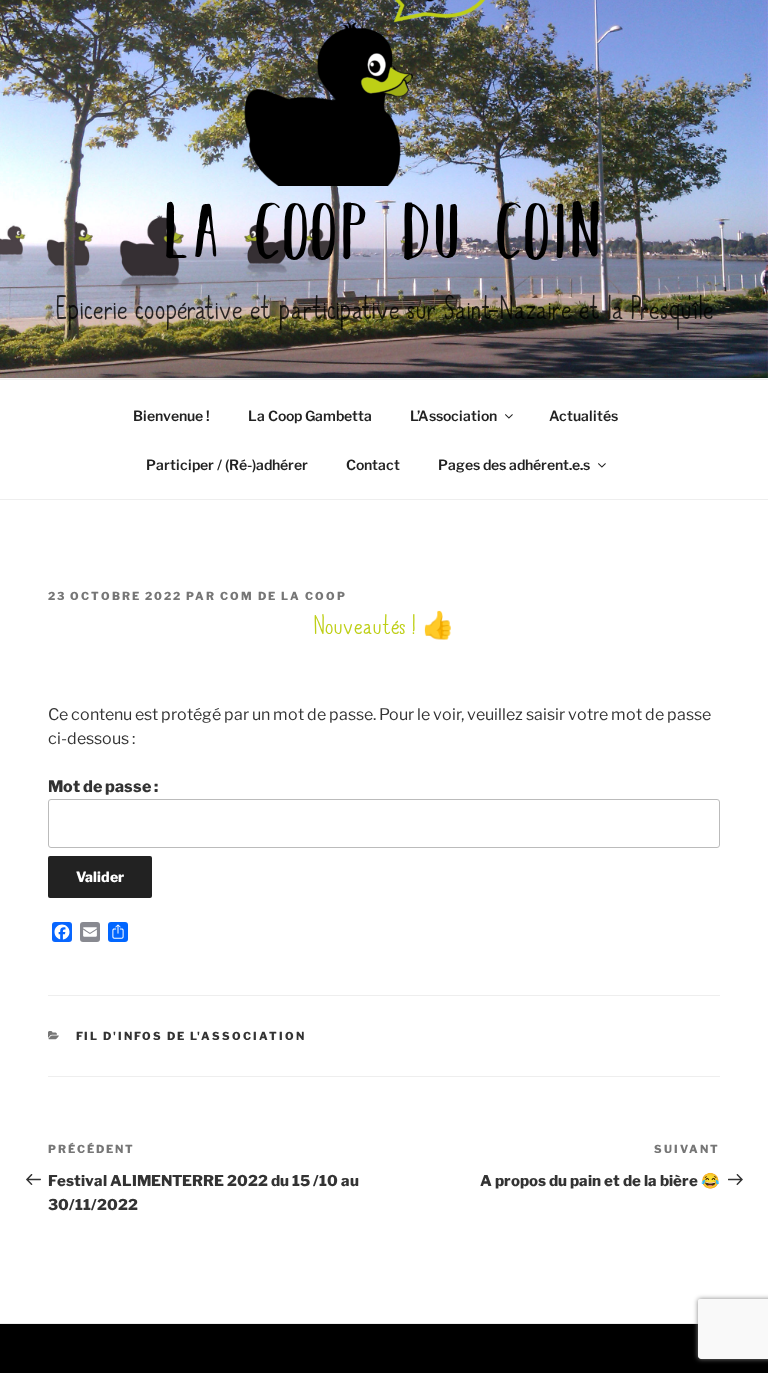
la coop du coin (384, 238)
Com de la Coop (283, 596)
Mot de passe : (103, 786)
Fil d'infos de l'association (191, 1036)
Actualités (583, 415)
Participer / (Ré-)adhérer (227, 464)
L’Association (453, 415)
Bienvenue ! (171, 415)
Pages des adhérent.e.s (514, 464)
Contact (373, 464)
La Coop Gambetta (310, 415)
